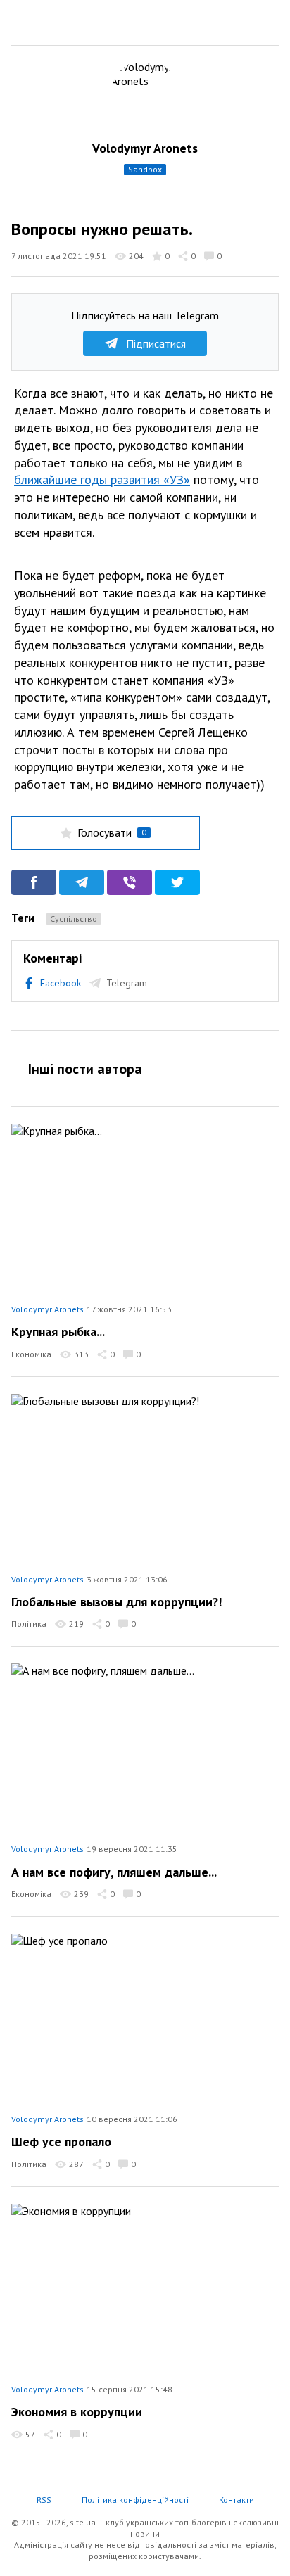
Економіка (31, 1354)
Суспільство (74, 919)
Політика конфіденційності (135, 2500)
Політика (29, 1624)
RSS (44, 2500)
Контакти (237, 2500)
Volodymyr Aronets (145, 148)
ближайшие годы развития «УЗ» (102, 480)
